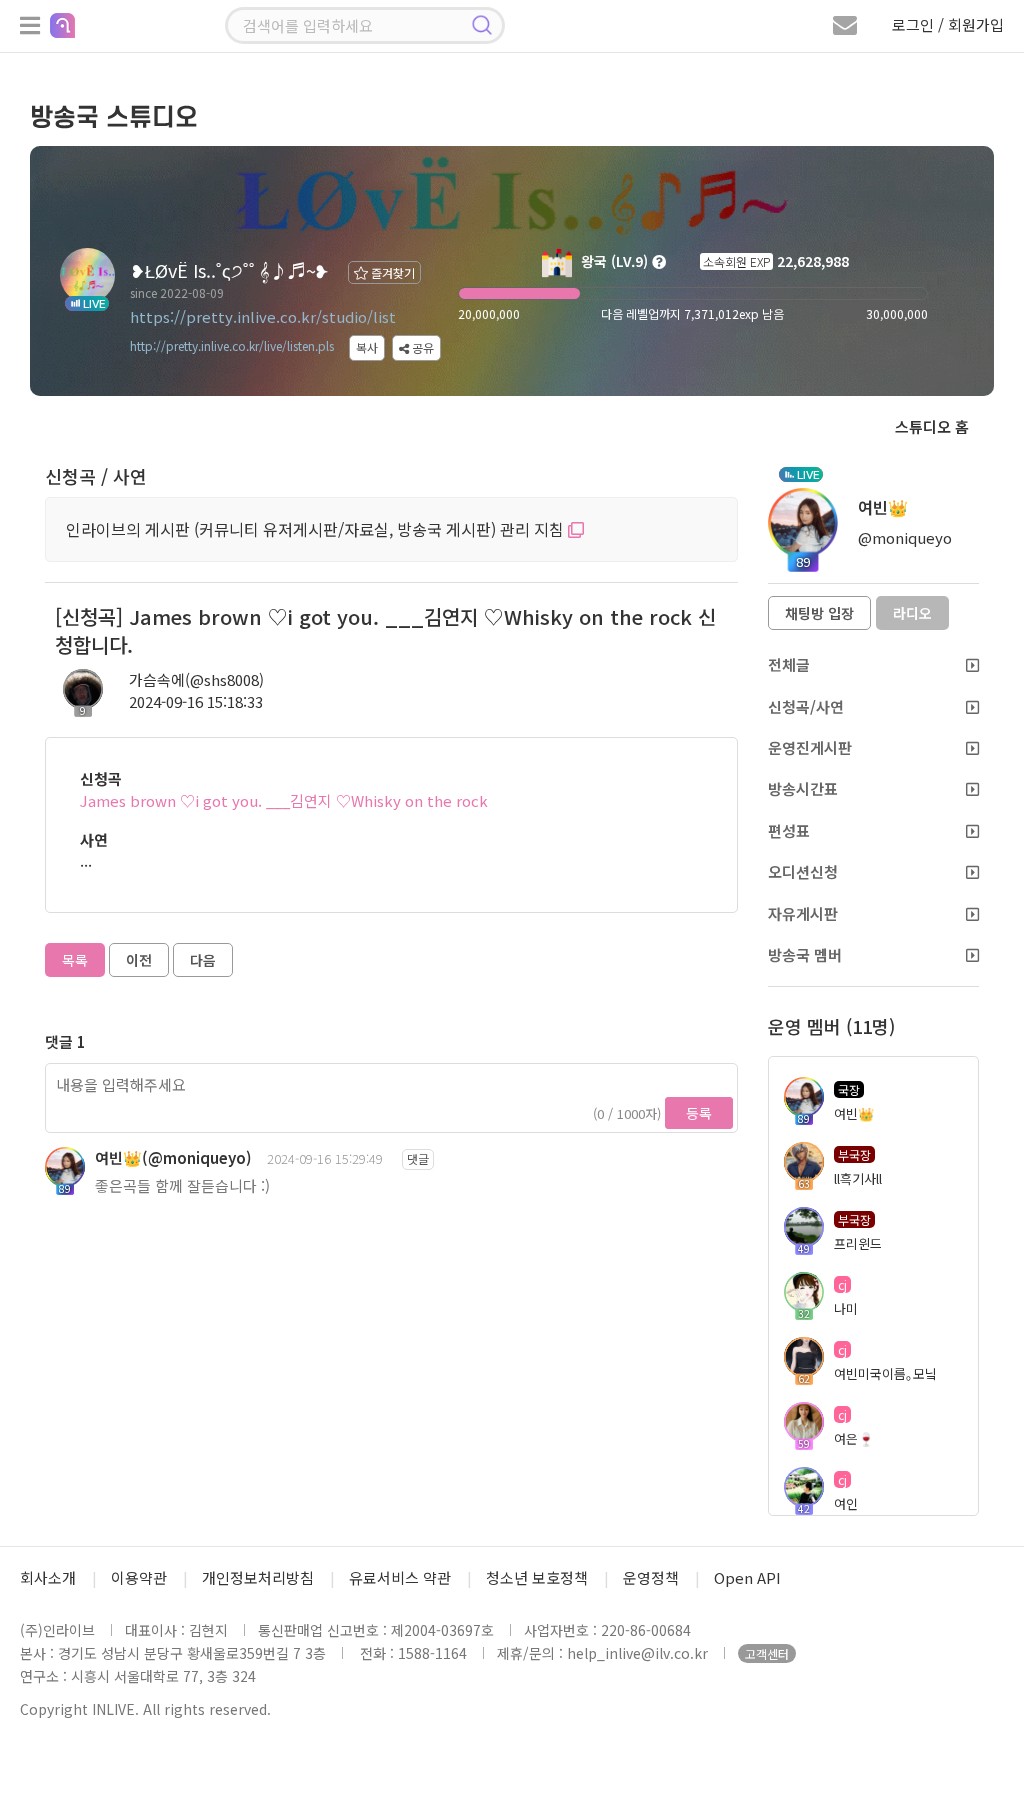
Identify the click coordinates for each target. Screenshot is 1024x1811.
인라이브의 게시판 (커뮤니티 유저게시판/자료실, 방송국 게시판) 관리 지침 (317, 529)
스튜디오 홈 (932, 426)
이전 (139, 960)
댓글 (418, 1158)
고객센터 (767, 1653)
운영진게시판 (810, 747)
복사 (367, 347)
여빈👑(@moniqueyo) (173, 1157)
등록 (699, 1113)
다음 (203, 960)
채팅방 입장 (819, 613)
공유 (421, 347)
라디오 (912, 613)
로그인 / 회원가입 (948, 24)
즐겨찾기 (391, 272)
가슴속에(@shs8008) (196, 679)
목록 (75, 960)
